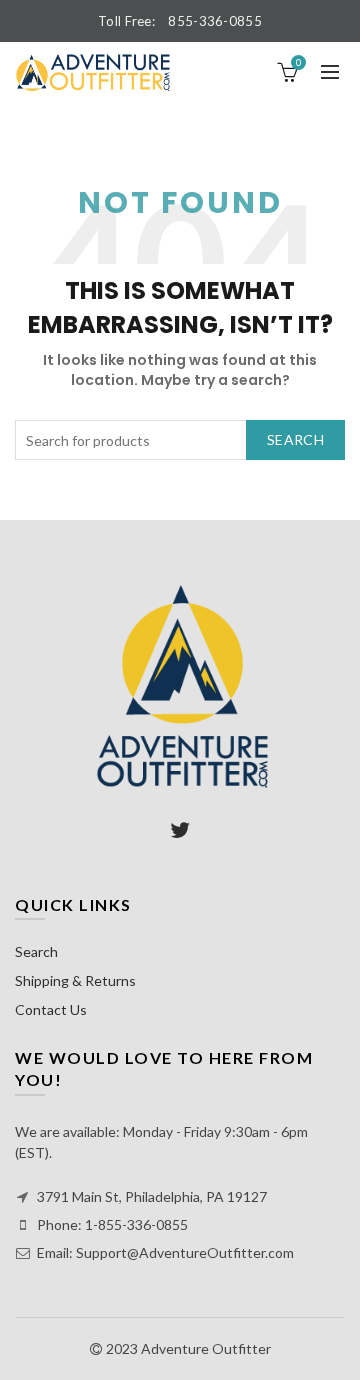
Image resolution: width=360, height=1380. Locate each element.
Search (295, 439)
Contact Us (51, 1009)
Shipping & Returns (75, 980)
